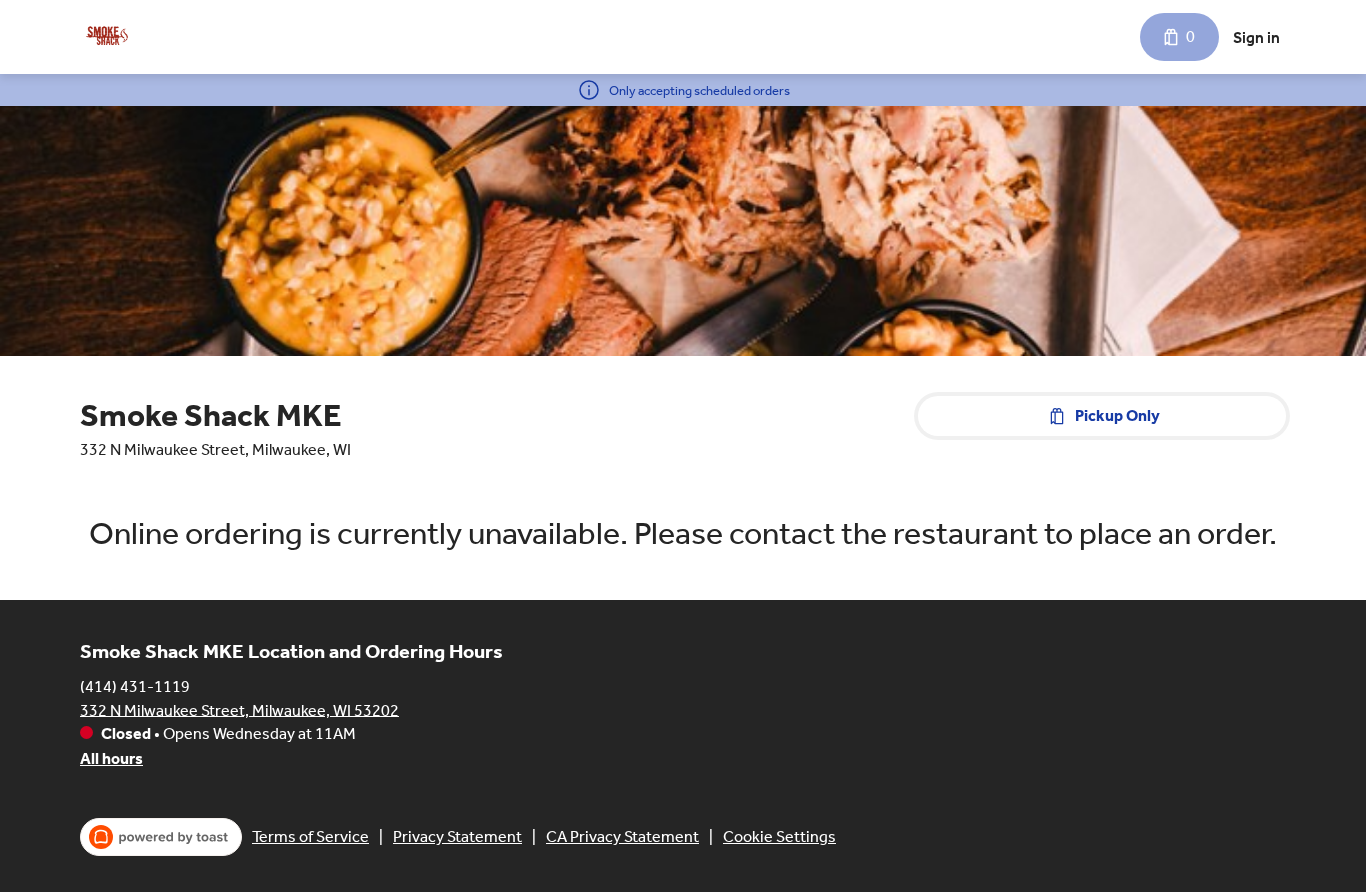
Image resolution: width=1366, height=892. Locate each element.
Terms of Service (310, 836)
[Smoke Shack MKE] (107, 37)
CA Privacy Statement (622, 836)
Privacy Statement (457, 836)
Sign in (1256, 37)
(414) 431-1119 (135, 685)
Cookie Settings (779, 836)
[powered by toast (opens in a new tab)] (161, 837)
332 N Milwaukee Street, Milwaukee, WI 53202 (239, 709)
